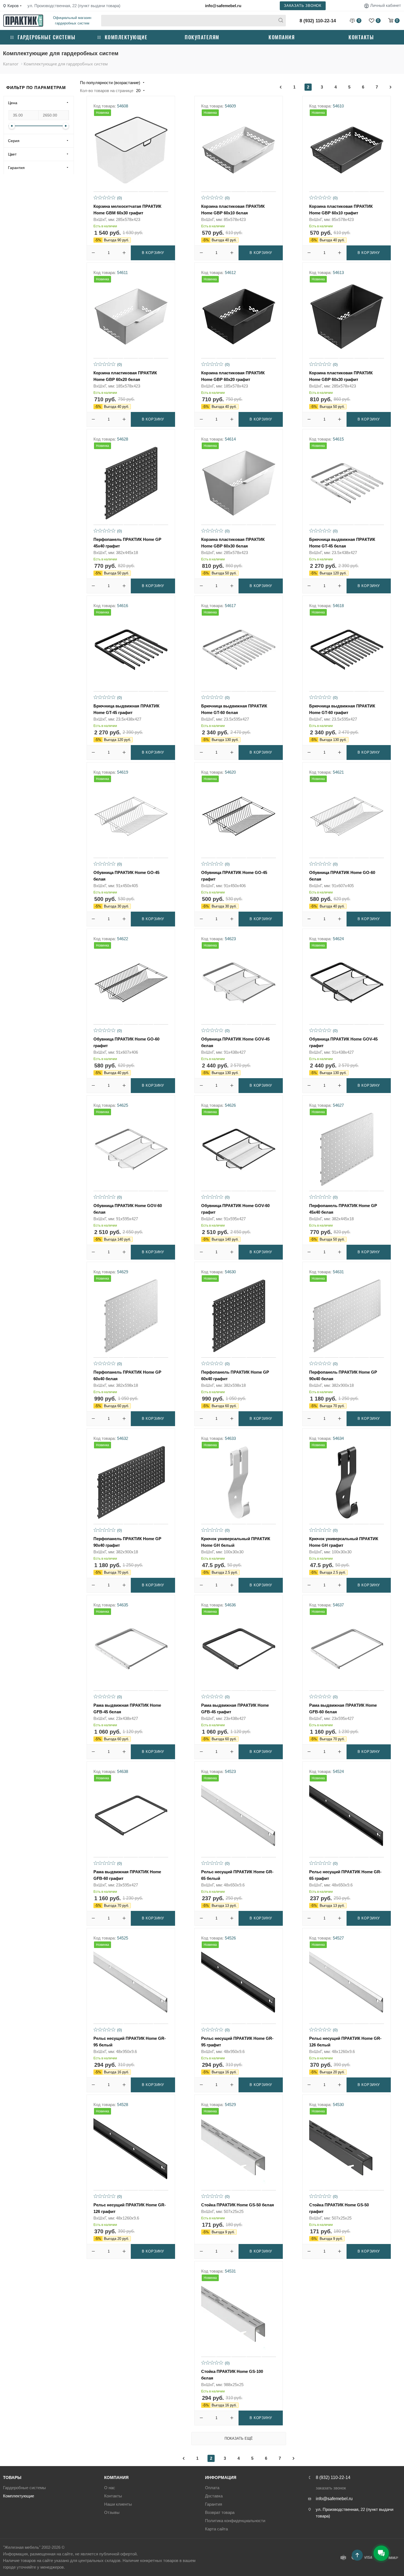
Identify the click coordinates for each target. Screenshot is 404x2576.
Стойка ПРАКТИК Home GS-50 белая (238, 2205)
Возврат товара (220, 2512)
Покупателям (202, 37)
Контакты (361, 37)
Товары (12, 2477)
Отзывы (112, 2512)
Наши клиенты (118, 2504)
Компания (282, 37)
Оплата (212, 2488)
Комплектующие (126, 37)
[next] (391, 87)
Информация (221, 2477)
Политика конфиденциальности (235, 2521)
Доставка (214, 2496)
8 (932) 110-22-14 (318, 21)
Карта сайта (216, 2529)
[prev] (281, 87)
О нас (110, 2488)
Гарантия (214, 2504)
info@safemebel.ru (223, 6)
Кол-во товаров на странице (107, 91)
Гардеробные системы (47, 37)
